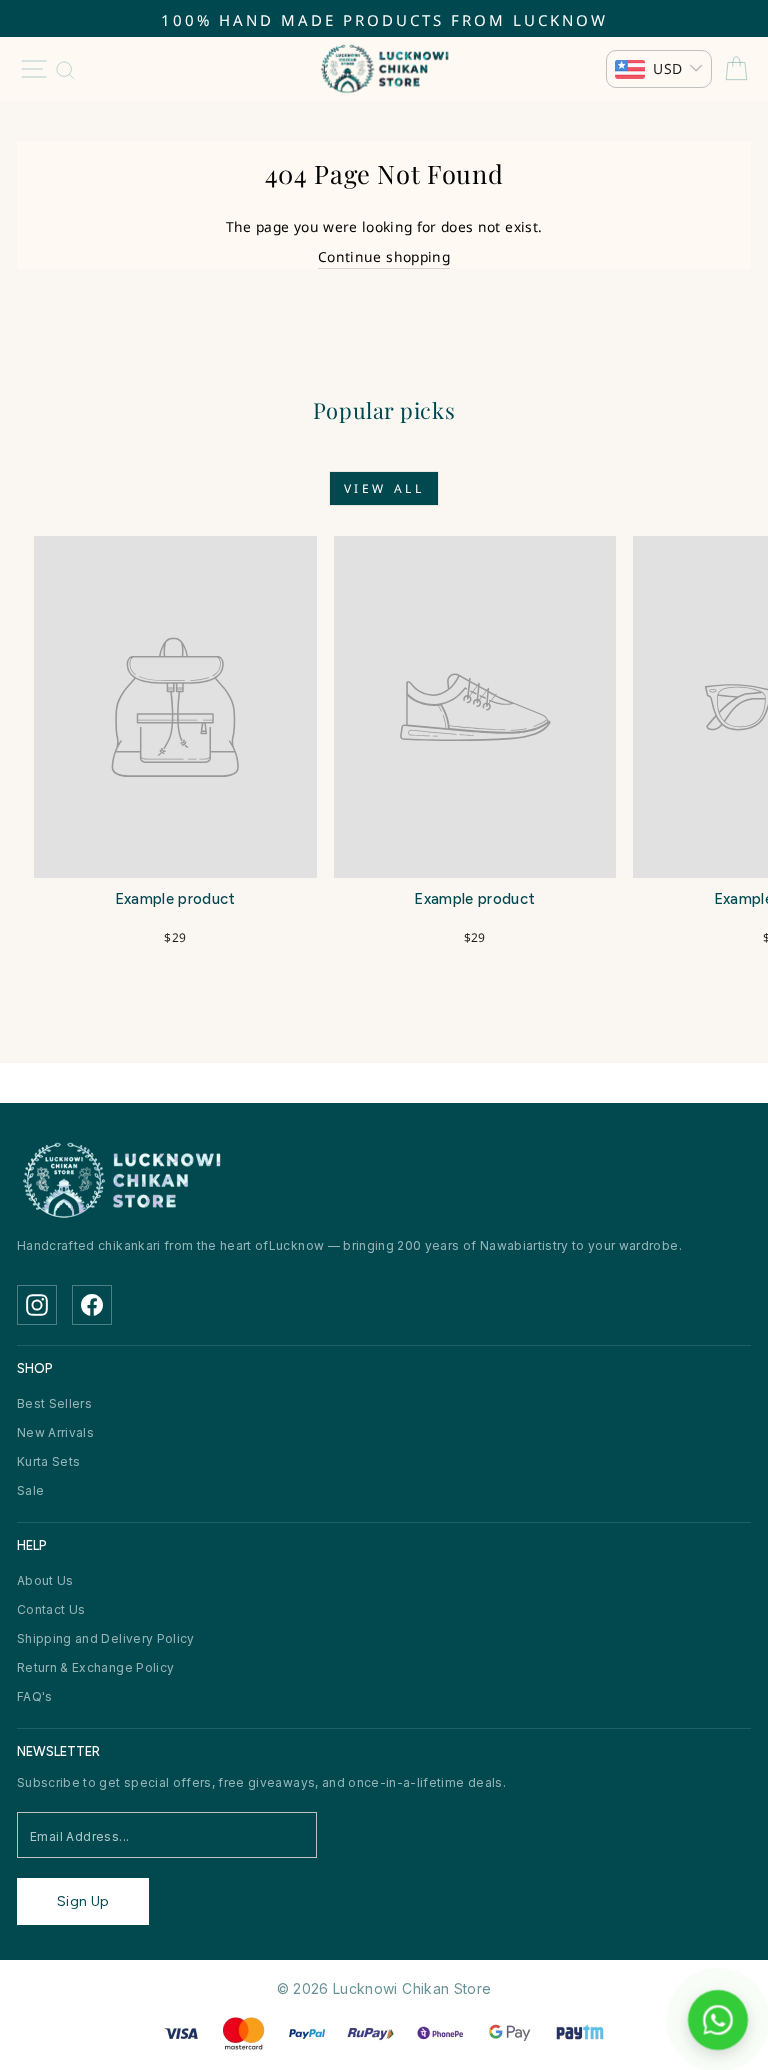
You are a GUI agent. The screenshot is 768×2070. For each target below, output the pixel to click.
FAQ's (35, 1696)
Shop (35, 1368)
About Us (45, 1580)
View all (384, 488)
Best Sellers (54, 1403)
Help (32, 1545)
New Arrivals (55, 1432)
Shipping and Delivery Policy (106, 1638)
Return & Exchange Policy (95, 1667)
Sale (30, 1490)
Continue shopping (384, 256)
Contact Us (51, 1609)
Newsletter (58, 1751)
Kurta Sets (48, 1461)
